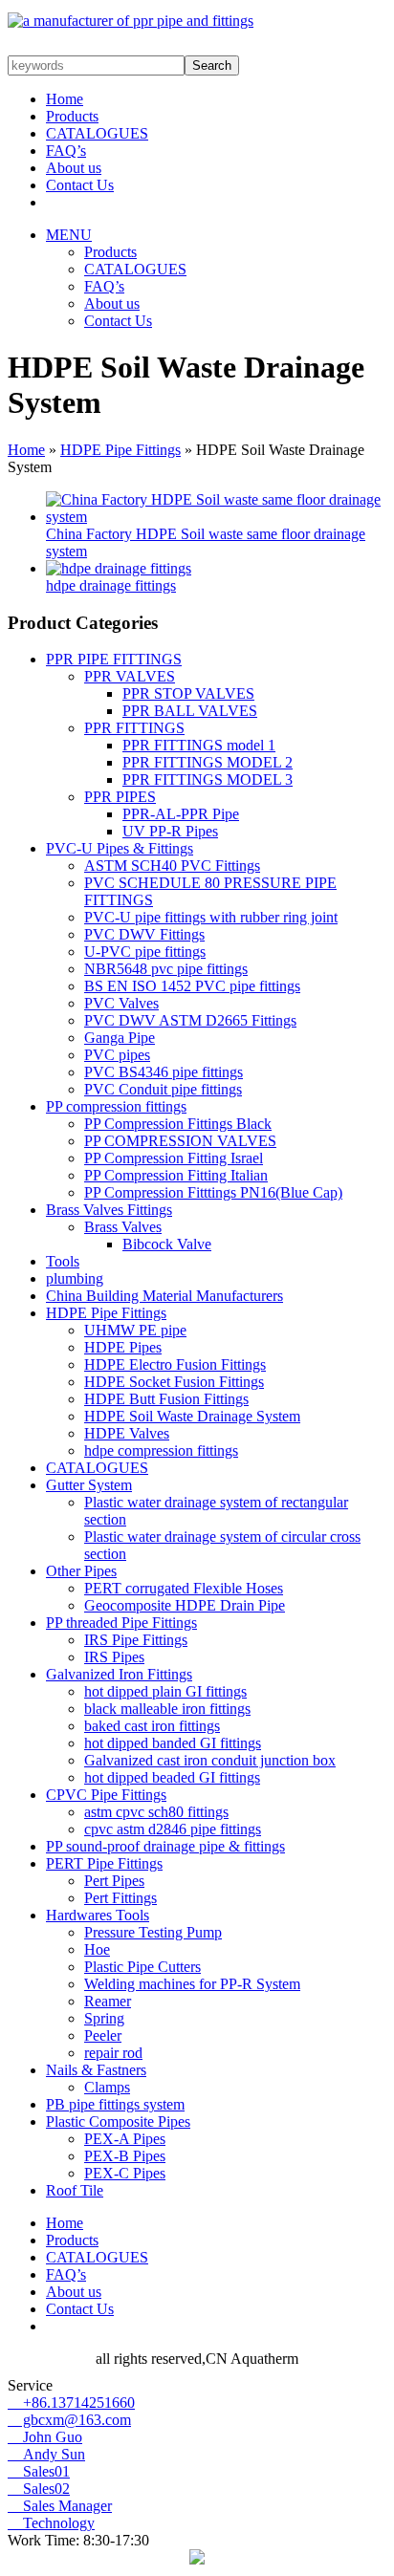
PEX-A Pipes (125, 2139)
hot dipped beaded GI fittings (172, 1777)
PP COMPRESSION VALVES (180, 1141)
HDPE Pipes (123, 1347)
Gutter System (89, 1485)
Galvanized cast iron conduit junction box (210, 1760)
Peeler (103, 2035)
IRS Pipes (114, 1657)
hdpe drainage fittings (111, 585)
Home (65, 99)
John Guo (45, 2437)
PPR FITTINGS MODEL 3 (208, 779)
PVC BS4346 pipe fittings (164, 1072)
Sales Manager (60, 2506)
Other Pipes (81, 1571)
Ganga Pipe (120, 1038)
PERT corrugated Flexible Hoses (184, 1588)
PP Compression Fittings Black (178, 1124)
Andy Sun (46, 2454)
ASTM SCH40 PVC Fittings (172, 866)
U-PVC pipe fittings (145, 952)
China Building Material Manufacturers (164, 1296)
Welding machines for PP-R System (192, 1984)
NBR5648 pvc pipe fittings (166, 969)
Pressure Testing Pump (153, 1932)
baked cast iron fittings (152, 1726)
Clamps (107, 2087)
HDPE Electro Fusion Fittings (175, 1364)
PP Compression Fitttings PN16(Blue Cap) (213, 1192)
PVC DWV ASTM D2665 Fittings (190, 1020)
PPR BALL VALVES (190, 711)
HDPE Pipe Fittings (120, 450)
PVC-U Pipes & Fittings (120, 848)
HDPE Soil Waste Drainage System (192, 1416)
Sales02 (39, 2489)
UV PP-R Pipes (170, 831)
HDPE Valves (127, 1433)
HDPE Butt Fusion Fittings (166, 1399)
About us (74, 168)
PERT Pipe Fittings (104, 1863)
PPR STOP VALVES (188, 693)
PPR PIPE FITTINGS (114, 659)
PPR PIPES (120, 797)
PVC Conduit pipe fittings (163, 1089)
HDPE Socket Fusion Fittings (174, 1382)
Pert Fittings (120, 1898)
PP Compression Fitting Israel (174, 1158)
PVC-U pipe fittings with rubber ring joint (211, 917)
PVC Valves (121, 1003)
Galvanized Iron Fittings (119, 1674)
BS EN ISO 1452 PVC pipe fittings (192, 986)
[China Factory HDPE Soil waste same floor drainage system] (216, 517)
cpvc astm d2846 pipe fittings (173, 1829)
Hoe (97, 1949)
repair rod (113, 2053)
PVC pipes (117, 1055)
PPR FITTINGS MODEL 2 (208, 762)
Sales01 (39, 2471)
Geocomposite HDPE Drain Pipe (185, 1605)
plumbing (75, 1278)
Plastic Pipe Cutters (142, 1967)
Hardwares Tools (98, 1915)
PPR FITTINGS (134, 728)
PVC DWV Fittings (144, 934)
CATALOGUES (97, 133)
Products (72, 116)
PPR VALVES (130, 676)
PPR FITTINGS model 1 (199, 745)
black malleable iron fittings (167, 1709)
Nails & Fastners (96, 2070)
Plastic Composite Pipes (118, 2121)
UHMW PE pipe (135, 1330)
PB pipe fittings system (115, 2104)
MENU (69, 235)
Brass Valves (123, 1227)
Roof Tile (75, 2190)
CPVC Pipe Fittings (106, 1795)
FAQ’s (66, 151)
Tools (63, 1261)
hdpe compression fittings (161, 1450)
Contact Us (80, 185)
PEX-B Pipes (125, 2156)
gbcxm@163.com (69, 2420)
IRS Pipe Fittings (136, 1640)
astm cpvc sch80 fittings (156, 1812)
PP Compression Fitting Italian (176, 1175)
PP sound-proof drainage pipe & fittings (165, 1846)
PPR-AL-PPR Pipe (181, 814)
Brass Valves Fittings (109, 1210)
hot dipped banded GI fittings (173, 1743)
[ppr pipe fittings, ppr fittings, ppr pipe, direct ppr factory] (131, 21)
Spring (104, 2018)
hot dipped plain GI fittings (165, 1691)
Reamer (108, 2001)
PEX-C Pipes (125, 2173)
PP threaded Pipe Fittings (121, 1623)
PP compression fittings (116, 1106)
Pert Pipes (114, 1881)
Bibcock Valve (167, 1244)
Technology (51, 2523)
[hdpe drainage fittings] (119, 568)
